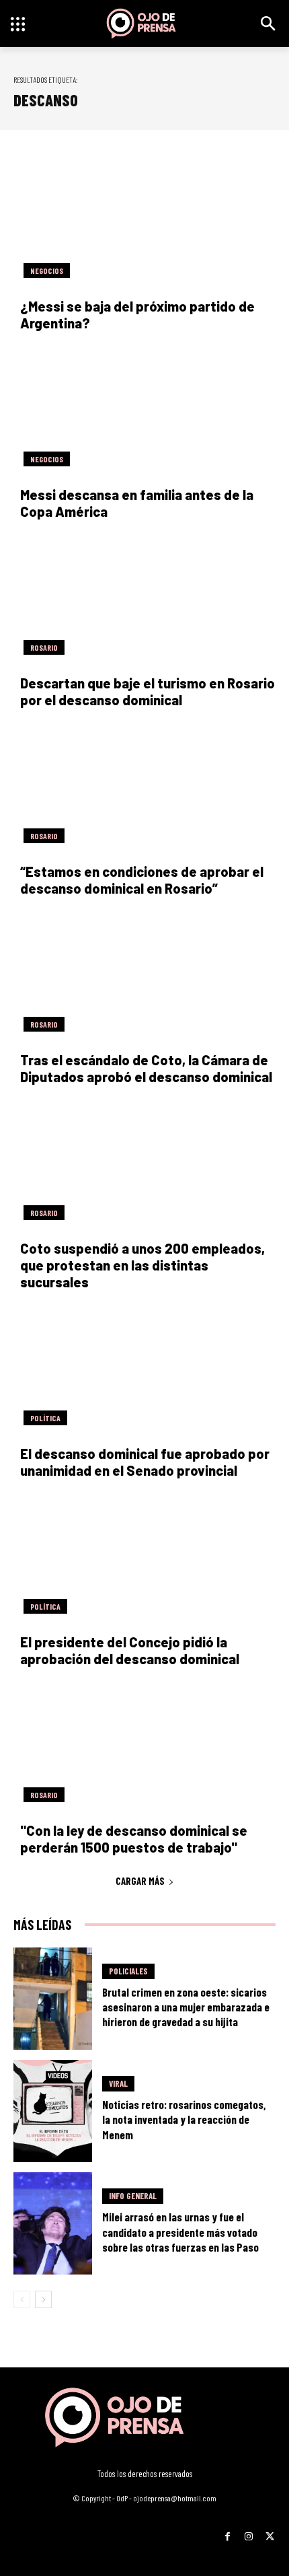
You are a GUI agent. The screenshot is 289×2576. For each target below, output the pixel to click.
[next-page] (43, 2299)
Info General (133, 2196)
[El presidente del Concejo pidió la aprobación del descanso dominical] (144, 1558)
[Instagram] (248, 2532)
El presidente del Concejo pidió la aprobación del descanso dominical (130, 1650)
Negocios (47, 271)
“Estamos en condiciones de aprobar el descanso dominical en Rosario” (142, 880)
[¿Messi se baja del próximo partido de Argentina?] (144, 222)
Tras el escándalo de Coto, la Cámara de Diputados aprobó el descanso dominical (146, 1068)
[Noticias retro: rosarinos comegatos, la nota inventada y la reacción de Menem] (53, 2111)
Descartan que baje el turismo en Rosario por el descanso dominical (148, 691)
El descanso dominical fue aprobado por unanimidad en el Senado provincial (145, 1462)
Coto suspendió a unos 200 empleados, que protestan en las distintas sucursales (142, 1265)
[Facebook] (228, 2532)
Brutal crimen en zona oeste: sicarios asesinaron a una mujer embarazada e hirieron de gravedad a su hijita (186, 2007)
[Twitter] (270, 2532)
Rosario (44, 647)
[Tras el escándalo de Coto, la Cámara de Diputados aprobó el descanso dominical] (144, 976)
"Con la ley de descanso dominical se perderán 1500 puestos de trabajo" (134, 1839)
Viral (118, 2083)
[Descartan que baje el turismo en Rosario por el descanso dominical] (144, 599)
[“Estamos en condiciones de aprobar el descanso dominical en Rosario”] (144, 788)
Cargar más (140, 1881)
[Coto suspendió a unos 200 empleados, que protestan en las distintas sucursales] (144, 1165)
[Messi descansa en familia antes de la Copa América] (144, 411)
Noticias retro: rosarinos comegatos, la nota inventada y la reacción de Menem (184, 2119)
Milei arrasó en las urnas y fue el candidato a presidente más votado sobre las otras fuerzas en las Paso (180, 2231)
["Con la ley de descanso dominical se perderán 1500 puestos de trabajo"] (144, 1747)
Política (45, 1418)
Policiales (128, 1971)
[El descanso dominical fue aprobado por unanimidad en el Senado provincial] (144, 1370)
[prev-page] (22, 2299)
